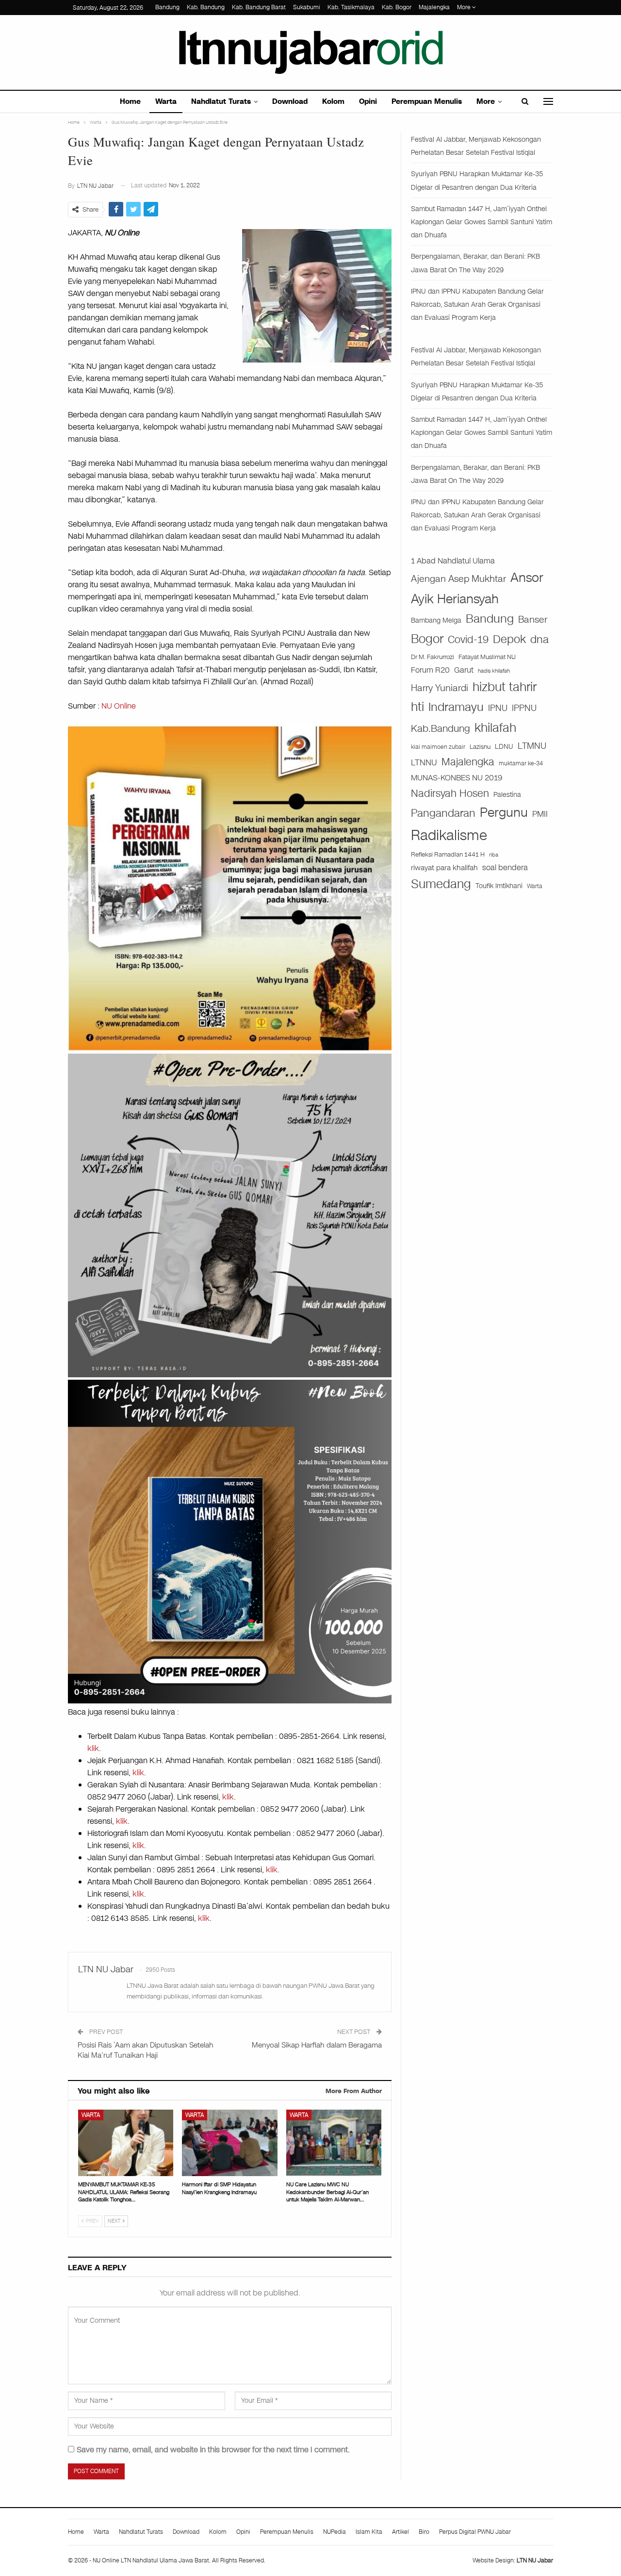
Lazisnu (480, 747)
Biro (424, 2532)
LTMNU (532, 746)
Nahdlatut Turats (221, 101)
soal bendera (505, 867)
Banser (533, 620)
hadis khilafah (494, 671)
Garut (464, 670)
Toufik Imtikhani (499, 886)
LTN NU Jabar (535, 2560)
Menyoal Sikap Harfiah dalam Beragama (317, 2045)
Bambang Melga (436, 620)
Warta (166, 101)
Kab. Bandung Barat (259, 7)
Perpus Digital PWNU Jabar (475, 2532)
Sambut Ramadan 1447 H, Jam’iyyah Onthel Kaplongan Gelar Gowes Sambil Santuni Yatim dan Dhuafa (482, 222)
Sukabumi (307, 7)
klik (93, 1748)
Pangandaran (443, 813)
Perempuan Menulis (427, 101)
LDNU (504, 747)
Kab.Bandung (441, 729)
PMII (540, 814)
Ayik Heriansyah (455, 599)
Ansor (527, 578)
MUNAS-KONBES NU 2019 (457, 778)
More (465, 7)
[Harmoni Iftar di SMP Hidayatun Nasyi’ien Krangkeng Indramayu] (229, 2143)
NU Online (119, 706)
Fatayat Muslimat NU (487, 657)
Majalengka (434, 7)
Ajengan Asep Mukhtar (458, 579)
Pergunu (504, 812)
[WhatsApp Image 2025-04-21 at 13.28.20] (230, 887)
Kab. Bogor (397, 7)
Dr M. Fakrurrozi (433, 657)
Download (290, 101)
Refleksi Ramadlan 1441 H (448, 854)
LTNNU (424, 762)
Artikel (400, 2532)
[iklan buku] (230, 1541)
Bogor (427, 639)
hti (417, 707)
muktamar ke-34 (521, 763)
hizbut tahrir (505, 687)
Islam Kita (369, 2532)
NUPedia (335, 2532)
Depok (509, 639)
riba (494, 855)
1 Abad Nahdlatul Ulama (453, 561)
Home (130, 101)
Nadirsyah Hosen (450, 793)
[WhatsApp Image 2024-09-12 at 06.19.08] (230, 1215)
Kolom (333, 101)
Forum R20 (430, 670)
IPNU (498, 708)
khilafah (495, 728)
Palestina (507, 795)
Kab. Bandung (206, 7)
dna (539, 639)
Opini (368, 101)
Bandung (167, 7)
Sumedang (441, 884)
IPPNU (524, 708)
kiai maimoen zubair (438, 747)
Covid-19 (468, 640)
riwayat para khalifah (444, 868)
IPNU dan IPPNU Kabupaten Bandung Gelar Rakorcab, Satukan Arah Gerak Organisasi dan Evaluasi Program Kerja (477, 305)
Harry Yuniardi (440, 688)
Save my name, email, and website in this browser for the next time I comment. (213, 2450)
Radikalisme (449, 835)
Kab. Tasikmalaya (351, 7)
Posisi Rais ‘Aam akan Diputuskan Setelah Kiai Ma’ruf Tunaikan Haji (146, 2050)
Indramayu (456, 707)
